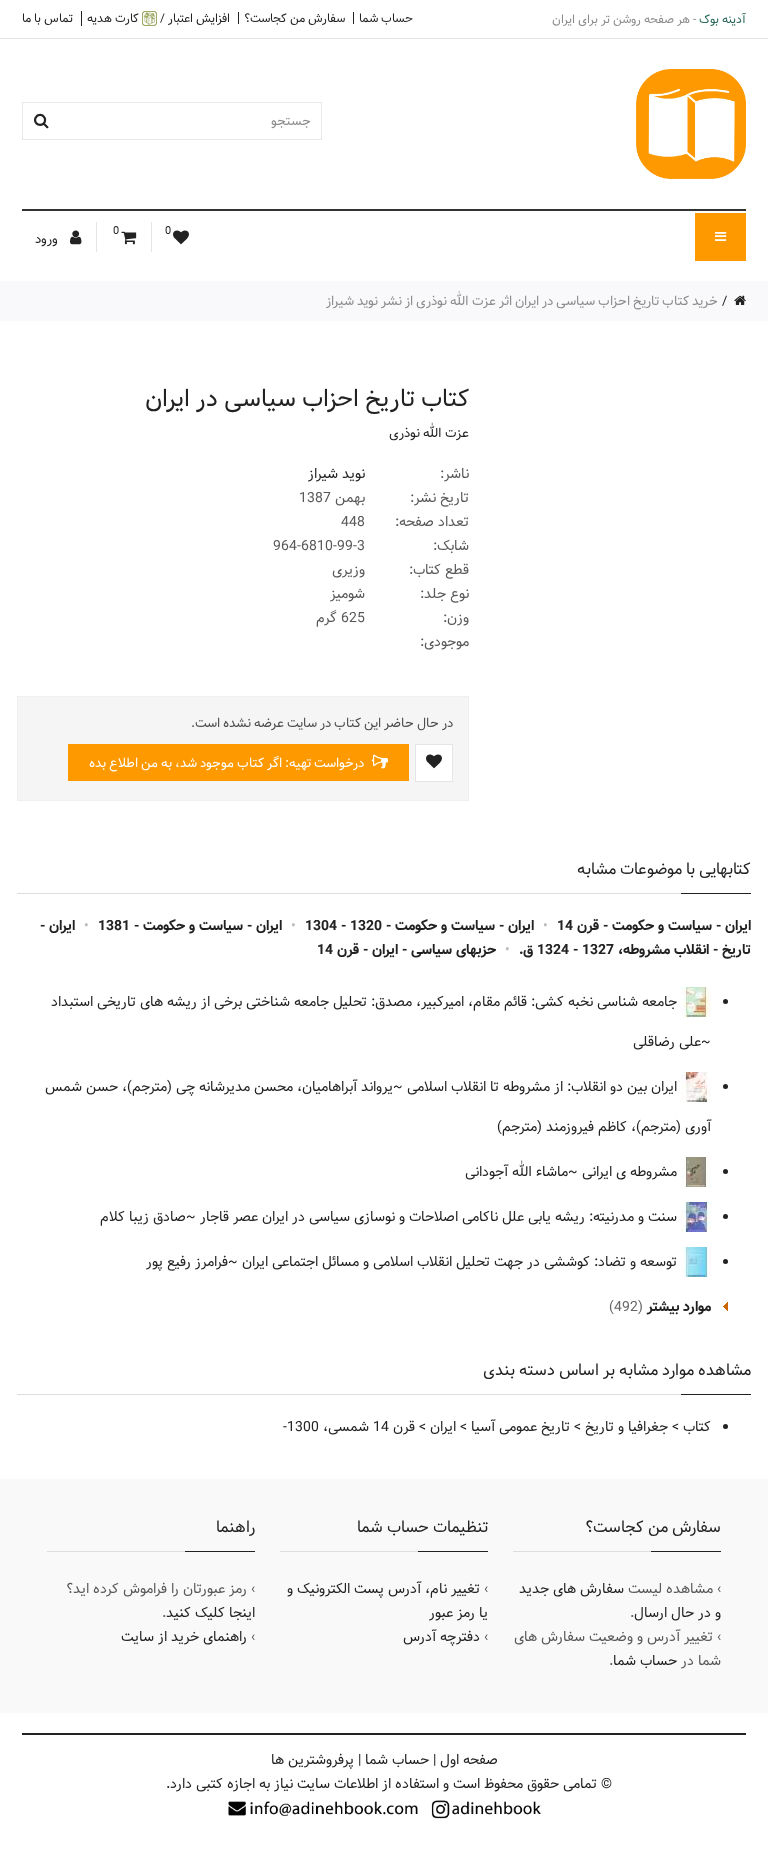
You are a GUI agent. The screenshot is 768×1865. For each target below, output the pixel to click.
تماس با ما (47, 18)
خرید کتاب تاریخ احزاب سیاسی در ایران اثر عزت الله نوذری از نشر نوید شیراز (522, 301)
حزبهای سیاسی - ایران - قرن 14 (406, 950)
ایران (443, 1427)
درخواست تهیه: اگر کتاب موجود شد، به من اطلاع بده (228, 763)
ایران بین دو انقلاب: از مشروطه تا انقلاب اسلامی (544, 1087)
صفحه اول (469, 1760)
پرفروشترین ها (312, 1760)
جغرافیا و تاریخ (626, 1427)
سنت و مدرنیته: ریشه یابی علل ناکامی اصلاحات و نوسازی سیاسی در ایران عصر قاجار (440, 1217)
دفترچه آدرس (441, 1637)
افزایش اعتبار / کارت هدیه (158, 18)
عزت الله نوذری (429, 433)
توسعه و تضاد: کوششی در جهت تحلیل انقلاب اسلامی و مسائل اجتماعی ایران (461, 1262)
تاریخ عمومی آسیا (520, 1427)
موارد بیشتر (679, 1307)
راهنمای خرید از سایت (184, 1637)
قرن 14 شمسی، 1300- (349, 1427)
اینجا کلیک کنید (210, 1613)
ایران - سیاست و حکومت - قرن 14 (654, 926)
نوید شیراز (336, 474)
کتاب (697, 1427)
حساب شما (386, 18)
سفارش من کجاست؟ (294, 18)
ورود (48, 239)
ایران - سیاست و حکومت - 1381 (190, 926)
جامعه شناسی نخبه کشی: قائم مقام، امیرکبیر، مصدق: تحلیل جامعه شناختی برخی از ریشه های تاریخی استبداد (366, 1002)
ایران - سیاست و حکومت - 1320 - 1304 (419, 926)
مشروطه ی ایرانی (631, 1172)
